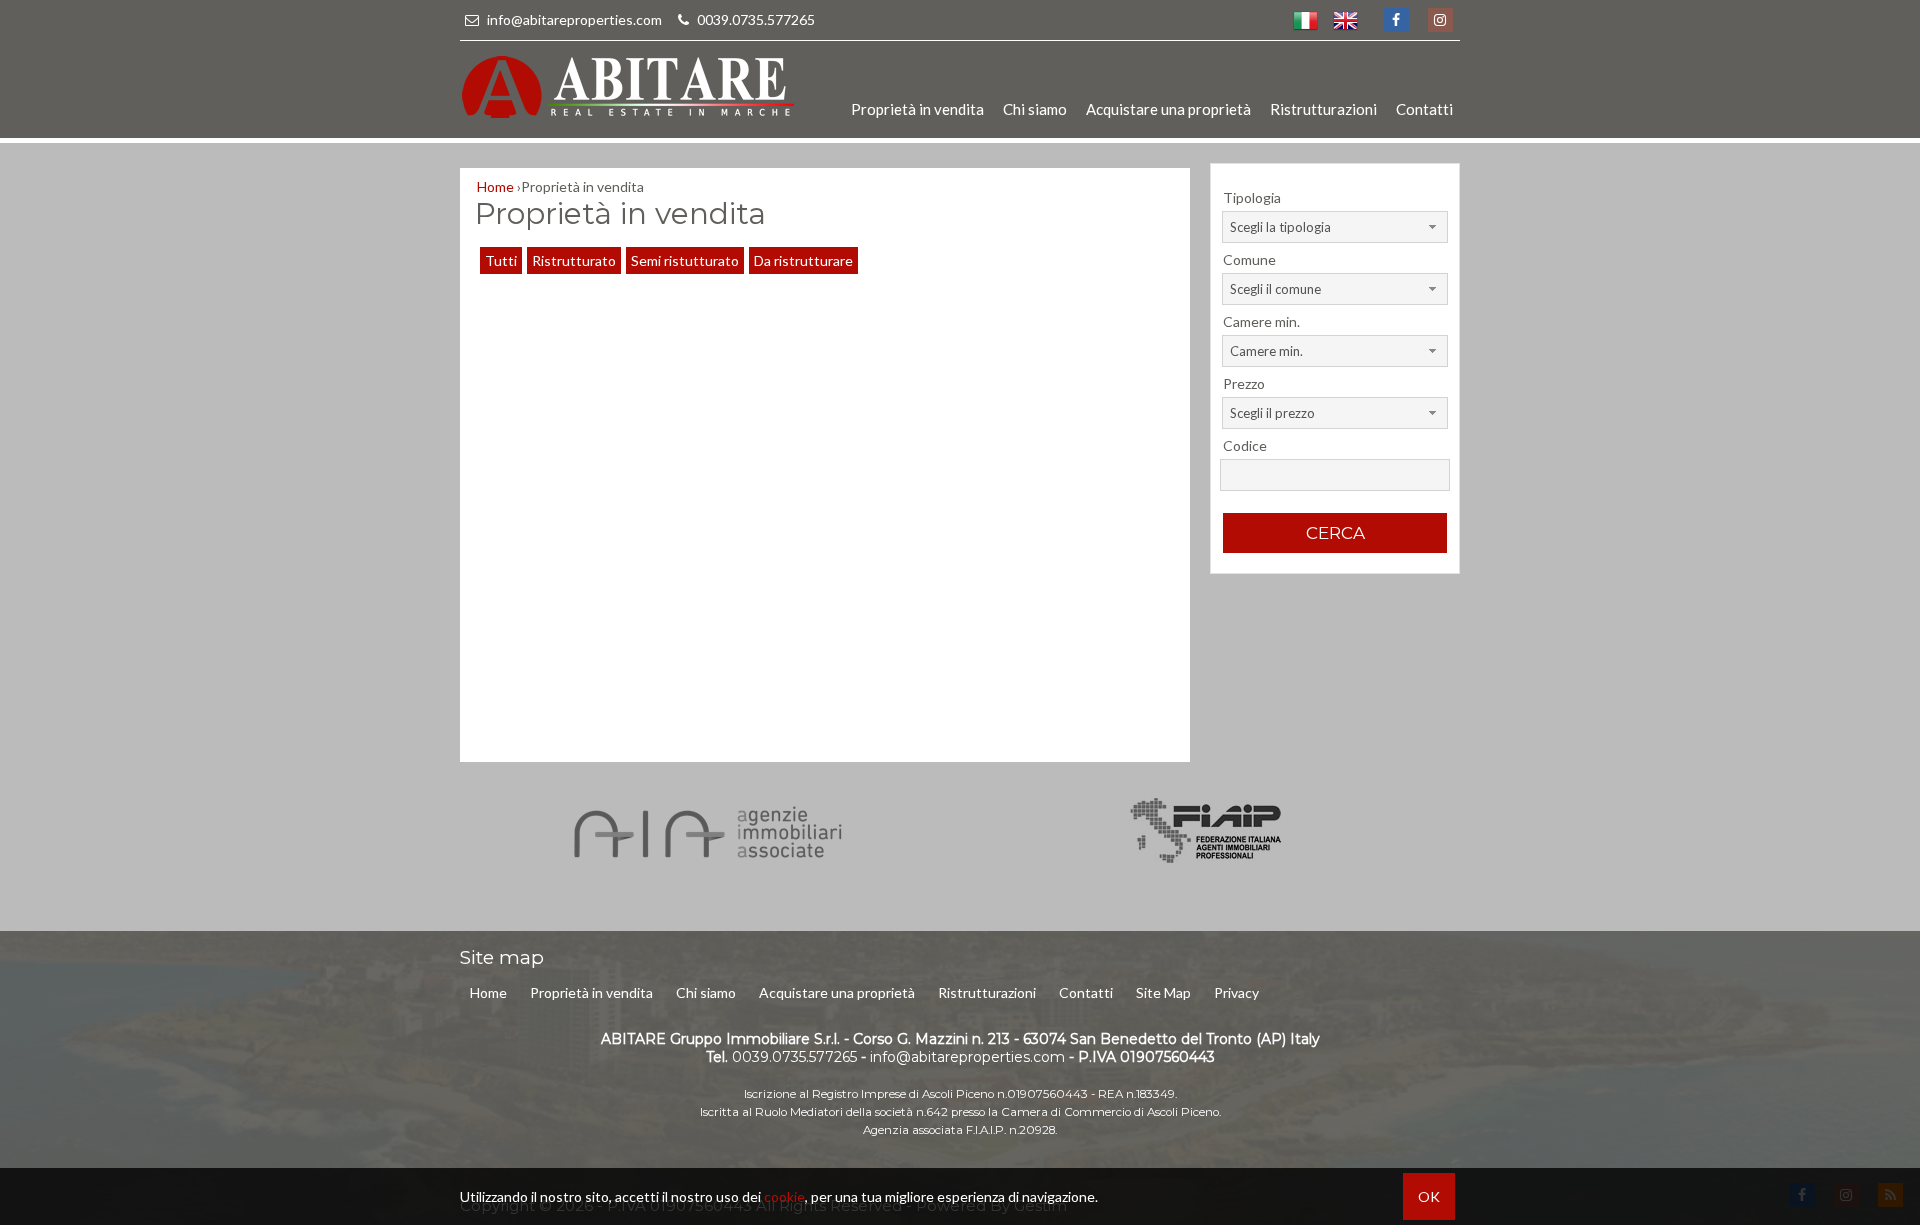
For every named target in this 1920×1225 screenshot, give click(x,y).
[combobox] (1334, 227)
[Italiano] (1305, 20)
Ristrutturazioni (1323, 109)
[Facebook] (1395, 20)
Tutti (501, 260)
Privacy (1236, 992)
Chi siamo (1035, 109)
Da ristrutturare (803, 260)
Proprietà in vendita (917, 109)
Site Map (1163, 992)
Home (488, 992)
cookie (784, 1196)
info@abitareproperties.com (574, 19)
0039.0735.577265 (754, 19)
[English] (1345, 20)
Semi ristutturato (685, 260)
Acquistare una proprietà (1168, 109)
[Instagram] (1439, 20)
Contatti (1424, 109)
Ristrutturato (574, 260)
